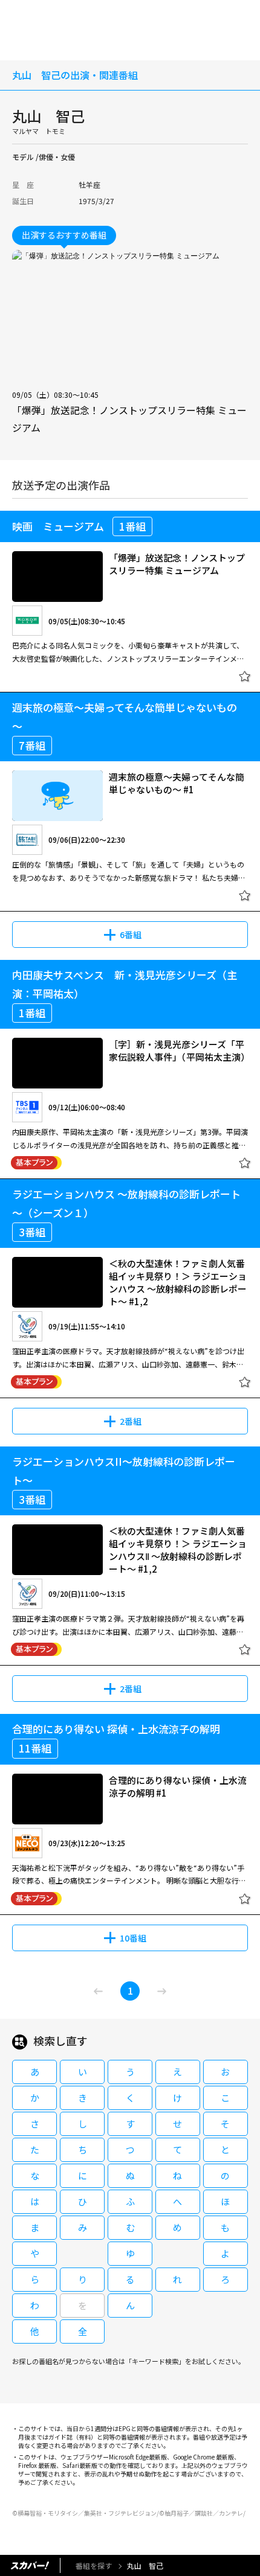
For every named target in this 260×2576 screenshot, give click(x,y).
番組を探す (94, 2565)
